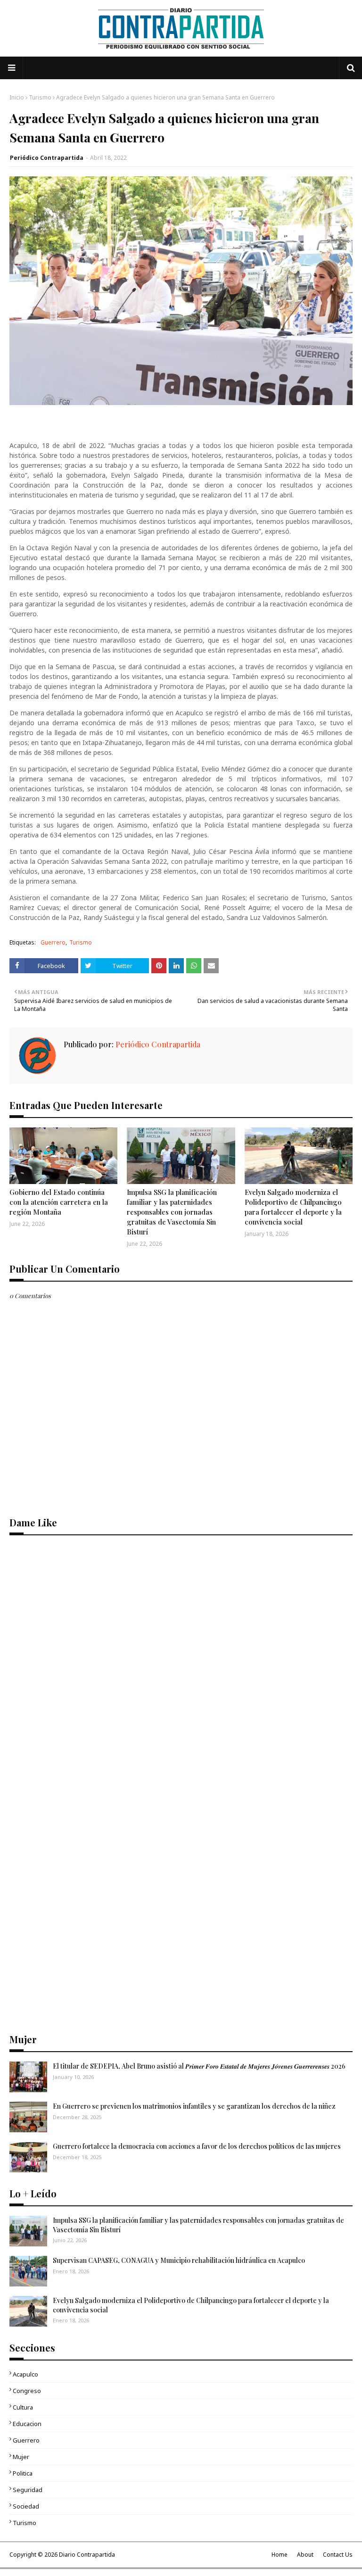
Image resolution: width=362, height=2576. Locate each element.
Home (280, 2555)
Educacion (27, 2424)
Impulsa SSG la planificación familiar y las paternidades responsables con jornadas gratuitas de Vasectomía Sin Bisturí (172, 1212)
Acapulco (25, 2374)
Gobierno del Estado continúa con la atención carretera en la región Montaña (59, 1202)
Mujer (21, 2457)
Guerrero (53, 942)
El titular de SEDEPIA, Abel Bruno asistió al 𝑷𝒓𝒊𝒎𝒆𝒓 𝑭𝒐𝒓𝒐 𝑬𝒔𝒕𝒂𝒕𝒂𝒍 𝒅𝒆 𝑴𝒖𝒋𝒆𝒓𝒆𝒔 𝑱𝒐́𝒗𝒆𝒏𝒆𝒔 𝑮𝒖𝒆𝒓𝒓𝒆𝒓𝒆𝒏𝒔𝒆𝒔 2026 (199, 2066)
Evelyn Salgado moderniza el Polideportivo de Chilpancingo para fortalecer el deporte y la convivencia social (293, 1207)
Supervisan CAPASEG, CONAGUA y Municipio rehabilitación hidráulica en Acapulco (179, 2260)
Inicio (17, 97)
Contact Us (338, 2555)
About (305, 2555)
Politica (23, 2473)
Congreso (27, 2391)
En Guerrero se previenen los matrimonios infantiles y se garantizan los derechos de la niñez (194, 2106)
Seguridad (28, 2490)
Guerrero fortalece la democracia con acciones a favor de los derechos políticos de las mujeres (197, 2146)
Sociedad (26, 2506)
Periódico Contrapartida (47, 158)
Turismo (40, 97)
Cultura (23, 2407)
